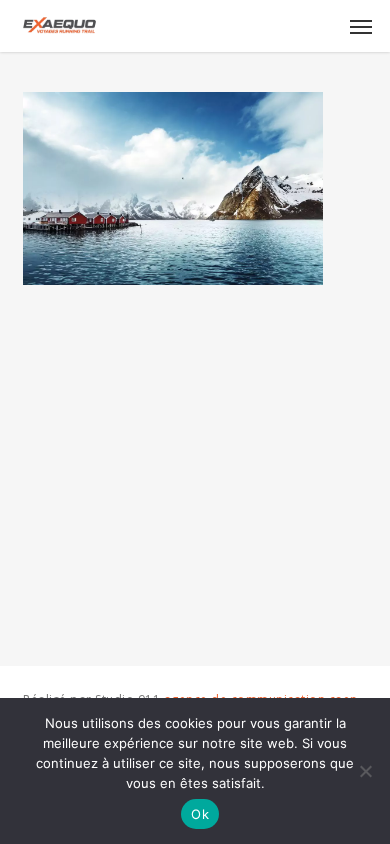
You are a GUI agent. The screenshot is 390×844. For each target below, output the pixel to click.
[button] (361, 26)
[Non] (365, 771)
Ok (200, 814)
